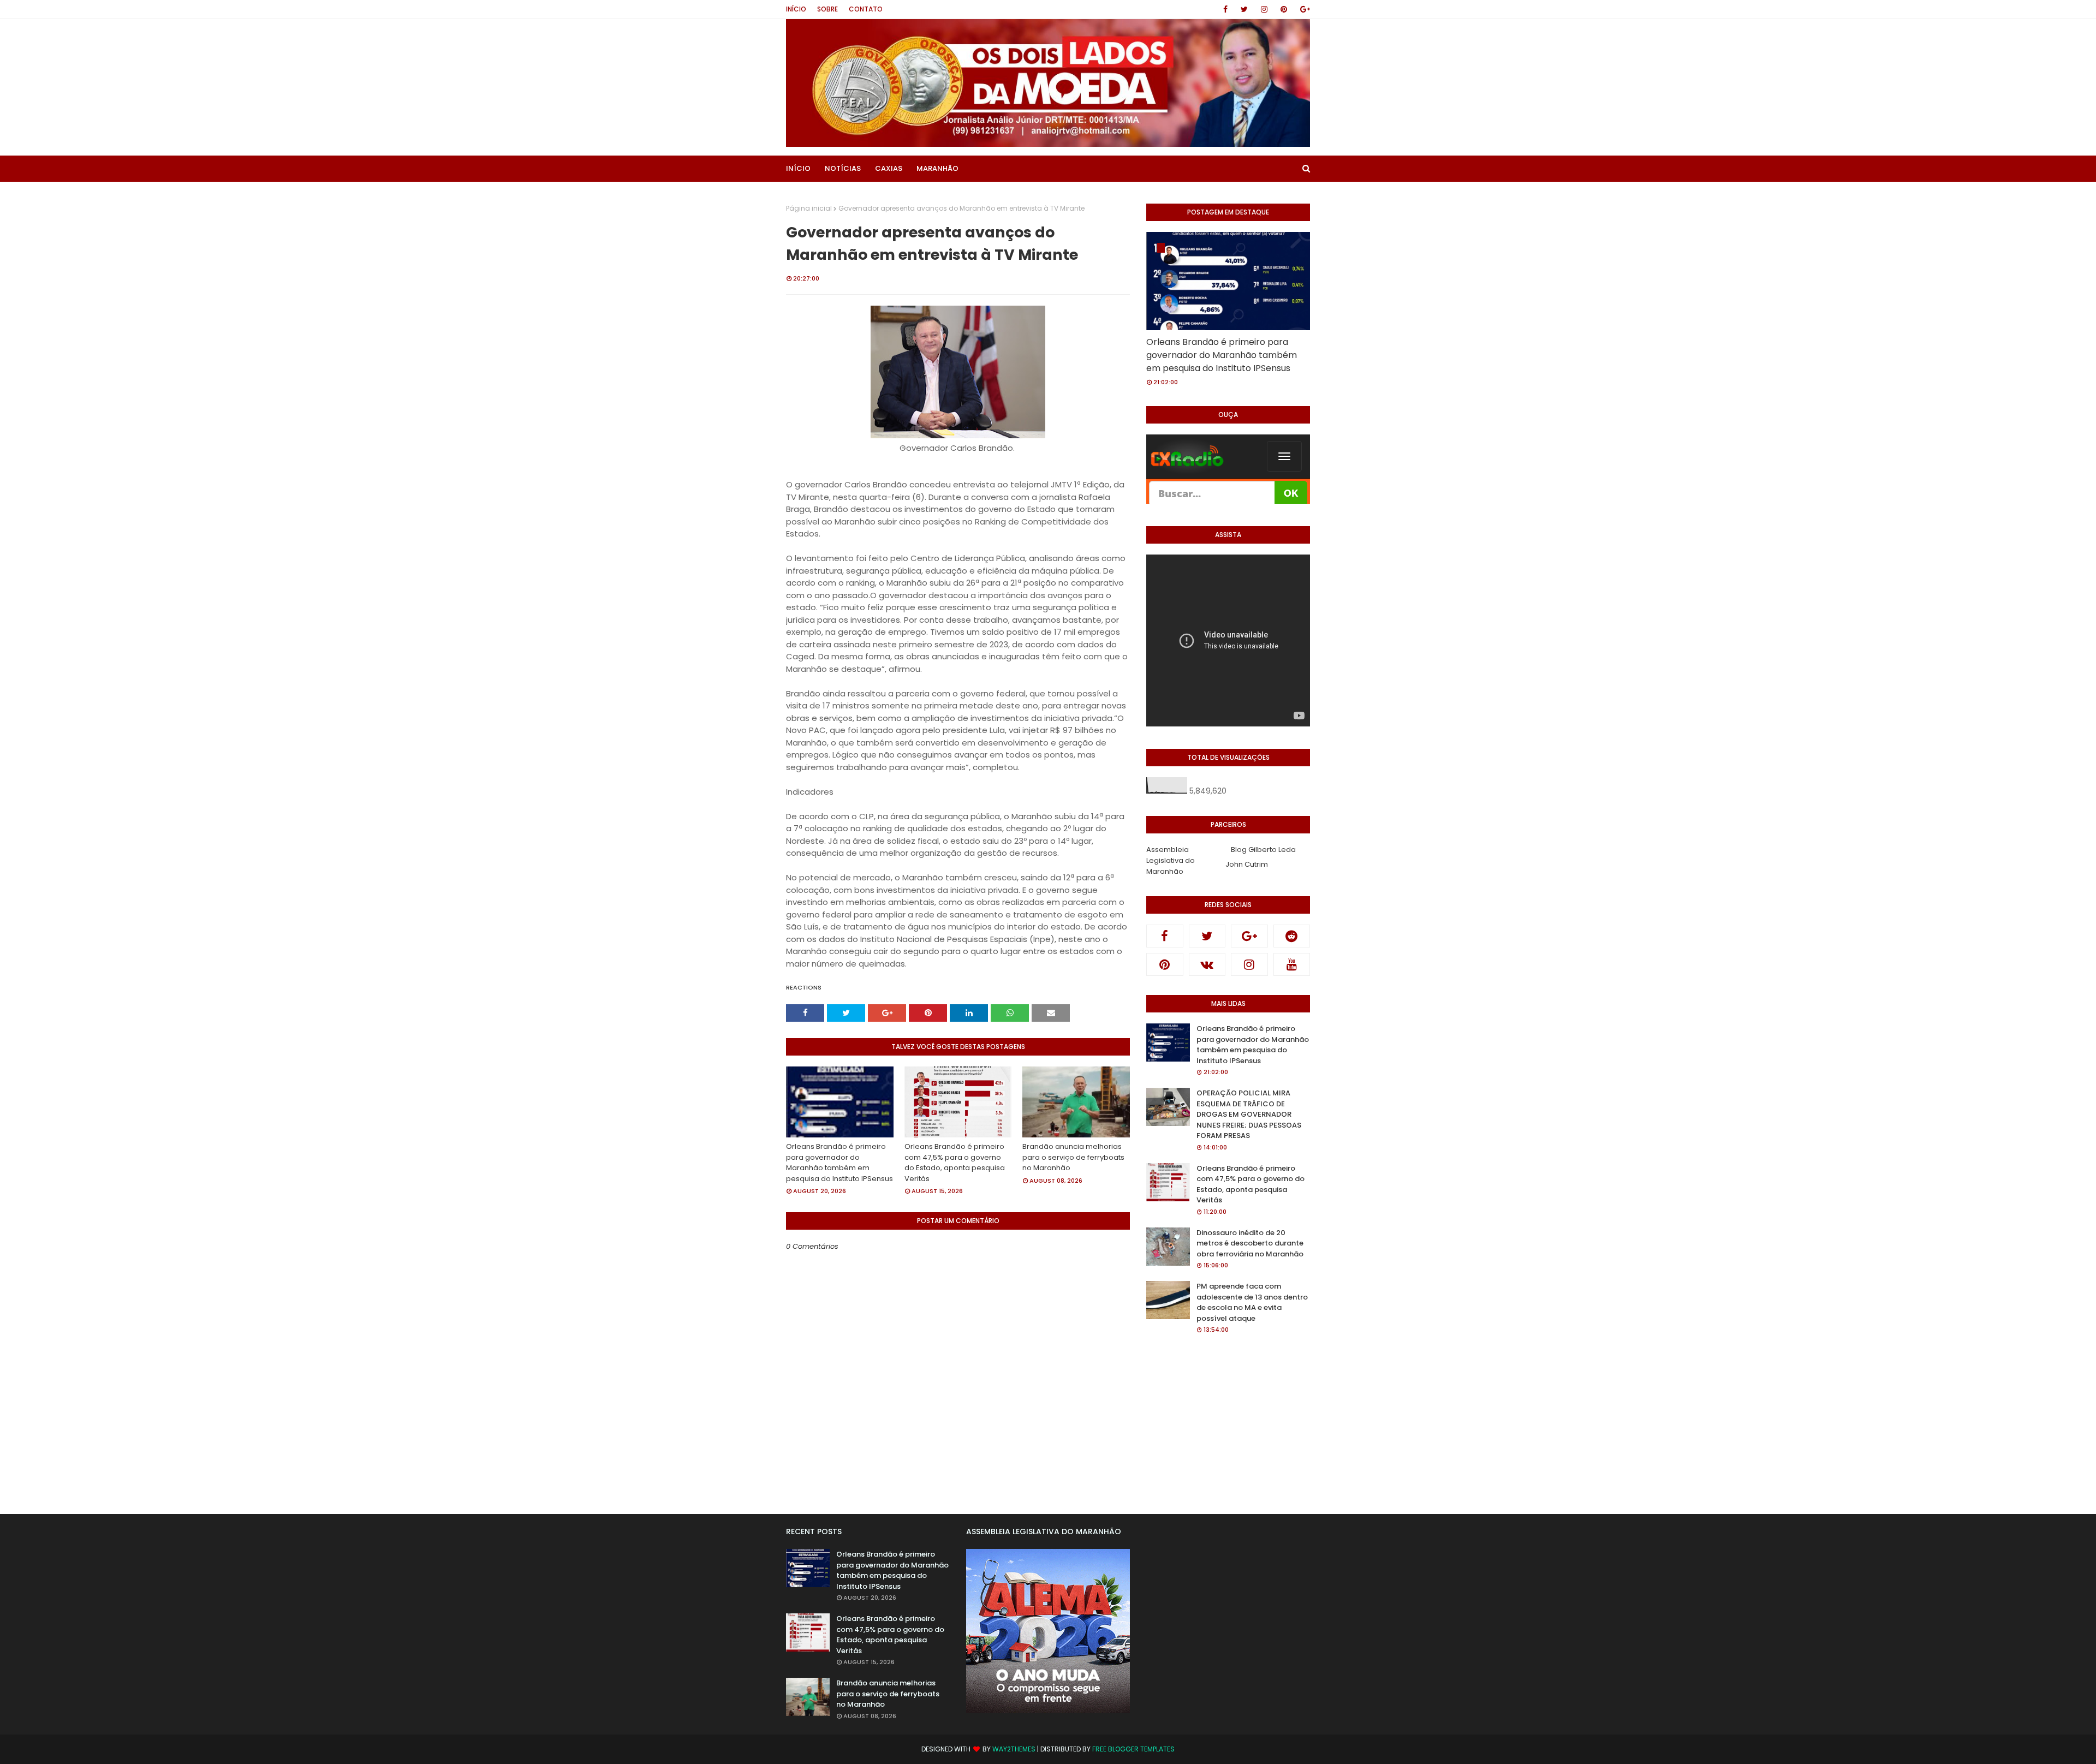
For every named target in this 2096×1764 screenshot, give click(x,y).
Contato (866, 9)
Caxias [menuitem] (889, 168)
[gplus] (1303, 9)
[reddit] (1292, 936)
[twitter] (1244, 9)
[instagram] (1264, 9)
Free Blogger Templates (1133, 1749)
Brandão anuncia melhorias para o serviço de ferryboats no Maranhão (1073, 1157)
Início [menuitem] (798, 168)
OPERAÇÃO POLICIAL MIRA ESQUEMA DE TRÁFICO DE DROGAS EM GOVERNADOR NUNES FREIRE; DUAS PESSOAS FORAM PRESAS (1249, 1114)
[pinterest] (1284, 9)
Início (796, 9)
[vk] (1207, 964)
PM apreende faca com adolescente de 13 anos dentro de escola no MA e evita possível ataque (1252, 1302)
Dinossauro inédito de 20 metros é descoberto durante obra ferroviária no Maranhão (1250, 1243)
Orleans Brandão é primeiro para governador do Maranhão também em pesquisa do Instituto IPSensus (839, 1163)
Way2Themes (1014, 1749)
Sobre (827, 9)
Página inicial (809, 208)
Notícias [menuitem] (843, 168)
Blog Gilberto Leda (1263, 850)
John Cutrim (1247, 864)
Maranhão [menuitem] (937, 168)
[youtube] (1292, 964)
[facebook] (1225, 9)
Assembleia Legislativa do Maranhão (1171, 860)
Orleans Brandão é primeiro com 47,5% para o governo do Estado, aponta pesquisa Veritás (955, 1163)
